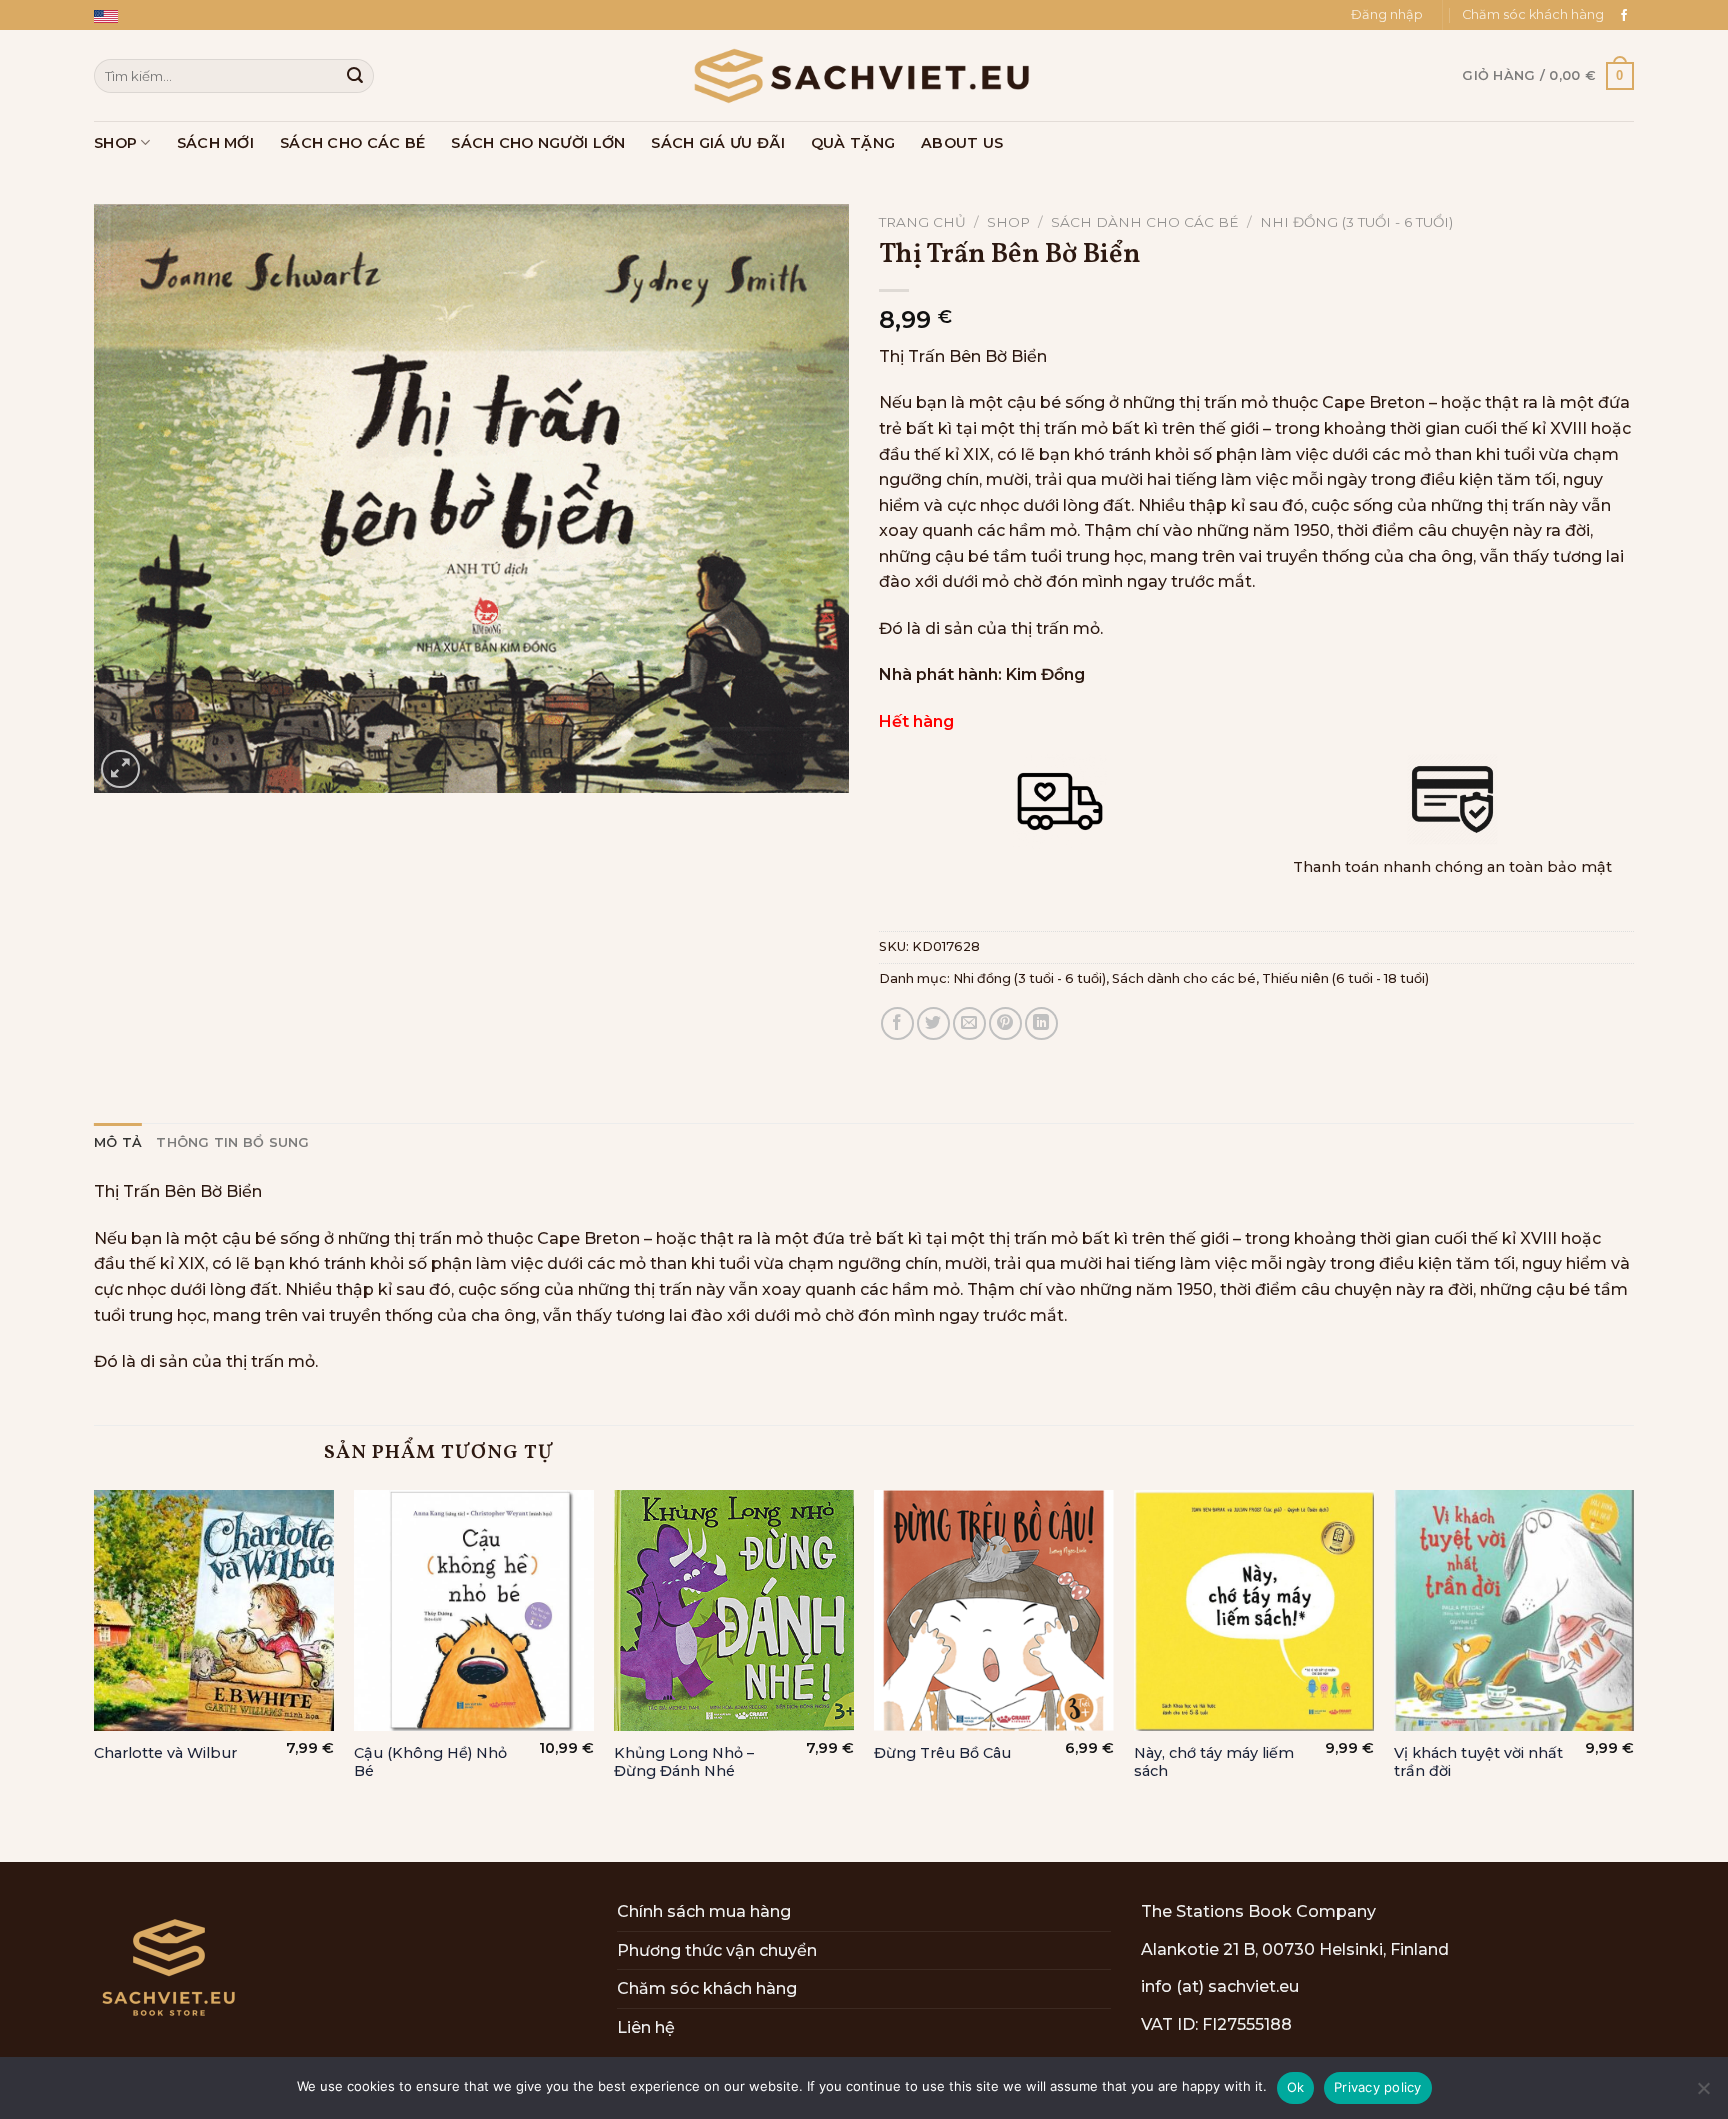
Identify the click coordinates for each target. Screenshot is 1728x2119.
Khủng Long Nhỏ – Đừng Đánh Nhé (684, 1762)
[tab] (118, 1143)
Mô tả (118, 1142)
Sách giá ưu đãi (717, 143)
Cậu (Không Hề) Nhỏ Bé (430, 1762)
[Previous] (95, 1674)
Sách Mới (215, 143)
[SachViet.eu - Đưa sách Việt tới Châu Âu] (864, 76)
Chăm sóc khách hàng (1533, 14)
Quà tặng (853, 143)
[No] (1703, 2094)
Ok (1296, 2087)
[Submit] (355, 76)
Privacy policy (1378, 2087)
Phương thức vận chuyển (717, 1950)
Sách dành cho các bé (1145, 222)
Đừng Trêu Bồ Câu (942, 1753)
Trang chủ (922, 222)
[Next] (1633, 1674)
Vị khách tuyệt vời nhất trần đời (1478, 1762)
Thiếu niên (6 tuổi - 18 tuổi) (1345, 978)
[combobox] (234, 75)
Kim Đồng (1045, 674)
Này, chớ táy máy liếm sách (1214, 1762)
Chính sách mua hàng (704, 1911)
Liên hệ (646, 2027)
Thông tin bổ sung (232, 1142)
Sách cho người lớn (538, 143)
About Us (962, 143)
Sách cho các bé (352, 143)
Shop (115, 143)
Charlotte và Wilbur (165, 1753)
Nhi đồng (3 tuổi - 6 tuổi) (1356, 222)
